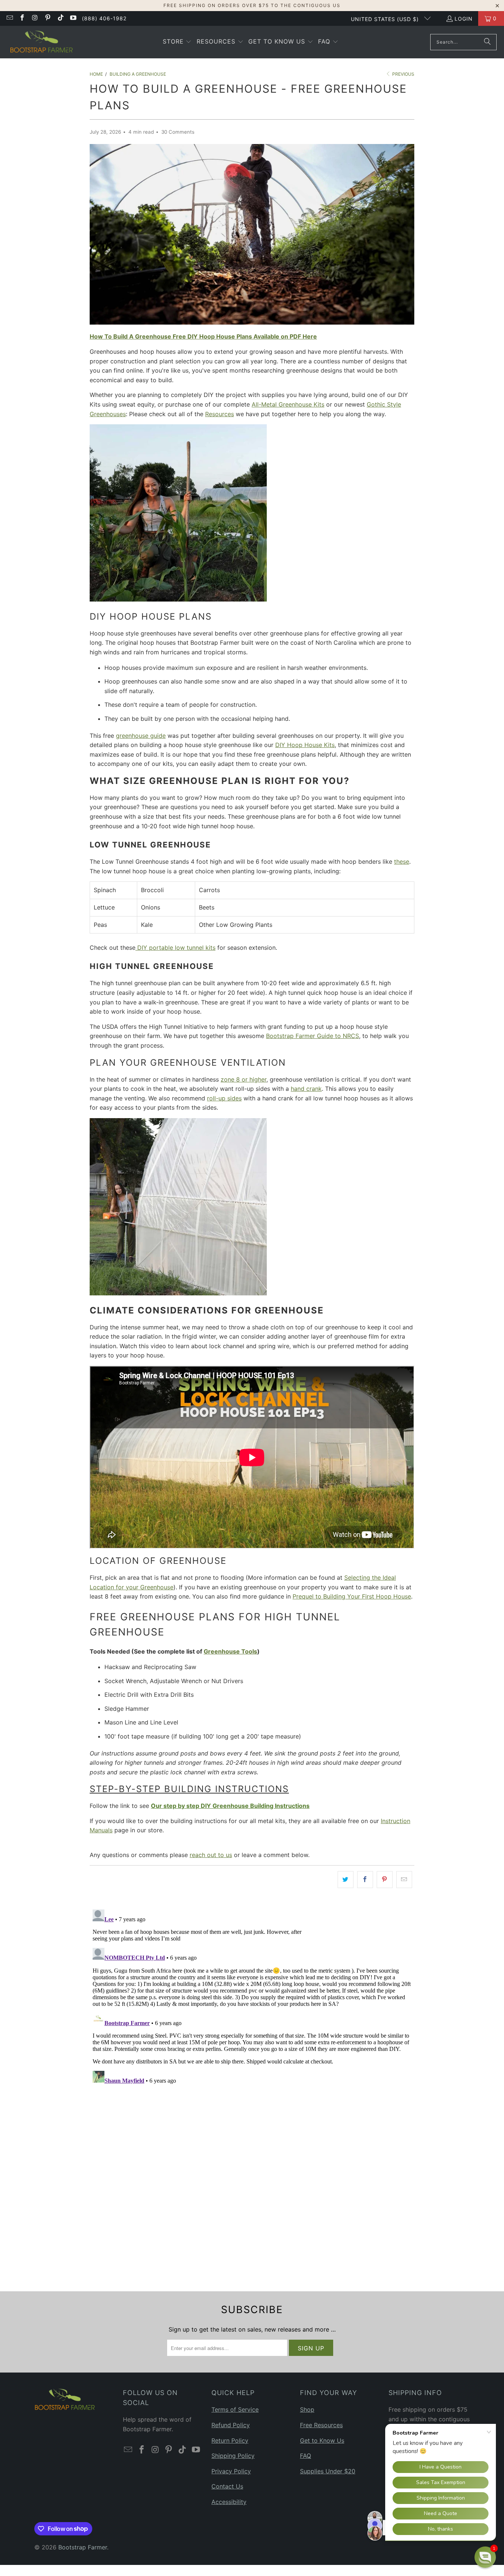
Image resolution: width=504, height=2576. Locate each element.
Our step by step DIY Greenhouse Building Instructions (230, 1806)
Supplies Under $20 (328, 2471)
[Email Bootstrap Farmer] (9, 18)
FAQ (305, 2456)
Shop (307, 2409)
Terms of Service (235, 2409)
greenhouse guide (141, 736)
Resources (220, 414)
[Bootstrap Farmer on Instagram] (35, 18)
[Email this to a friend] (404, 1880)
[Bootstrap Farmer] (42, 42)
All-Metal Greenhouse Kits (288, 404)
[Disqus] (252, 1999)
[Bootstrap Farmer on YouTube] (73, 18)
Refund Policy (231, 2425)
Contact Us (227, 2486)
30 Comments (178, 132)
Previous (403, 74)
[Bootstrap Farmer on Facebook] (22, 18)
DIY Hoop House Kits (305, 745)
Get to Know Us (322, 2440)
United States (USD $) (386, 19)
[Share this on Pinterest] (385, 1880)
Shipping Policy (233, 2456)
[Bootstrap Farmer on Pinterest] (48, 18)
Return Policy (230, 2440)
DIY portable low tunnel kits (175, 948)
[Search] (487, 42)
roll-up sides (224, 1098)
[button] (177, 42)
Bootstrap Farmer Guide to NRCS (313, 1036)
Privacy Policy (231, 2471)
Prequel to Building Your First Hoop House (352, 1596)
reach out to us (211, 1855)
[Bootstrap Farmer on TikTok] (60, 18)
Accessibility (229, 2502)
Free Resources (321, 2425)
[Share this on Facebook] (365, 1880)
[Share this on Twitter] (346, 1880)
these (402, 861)
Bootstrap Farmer (83, 2547)
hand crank (306, 1089)
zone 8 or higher (244, 1079)
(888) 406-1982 (104, 18)
